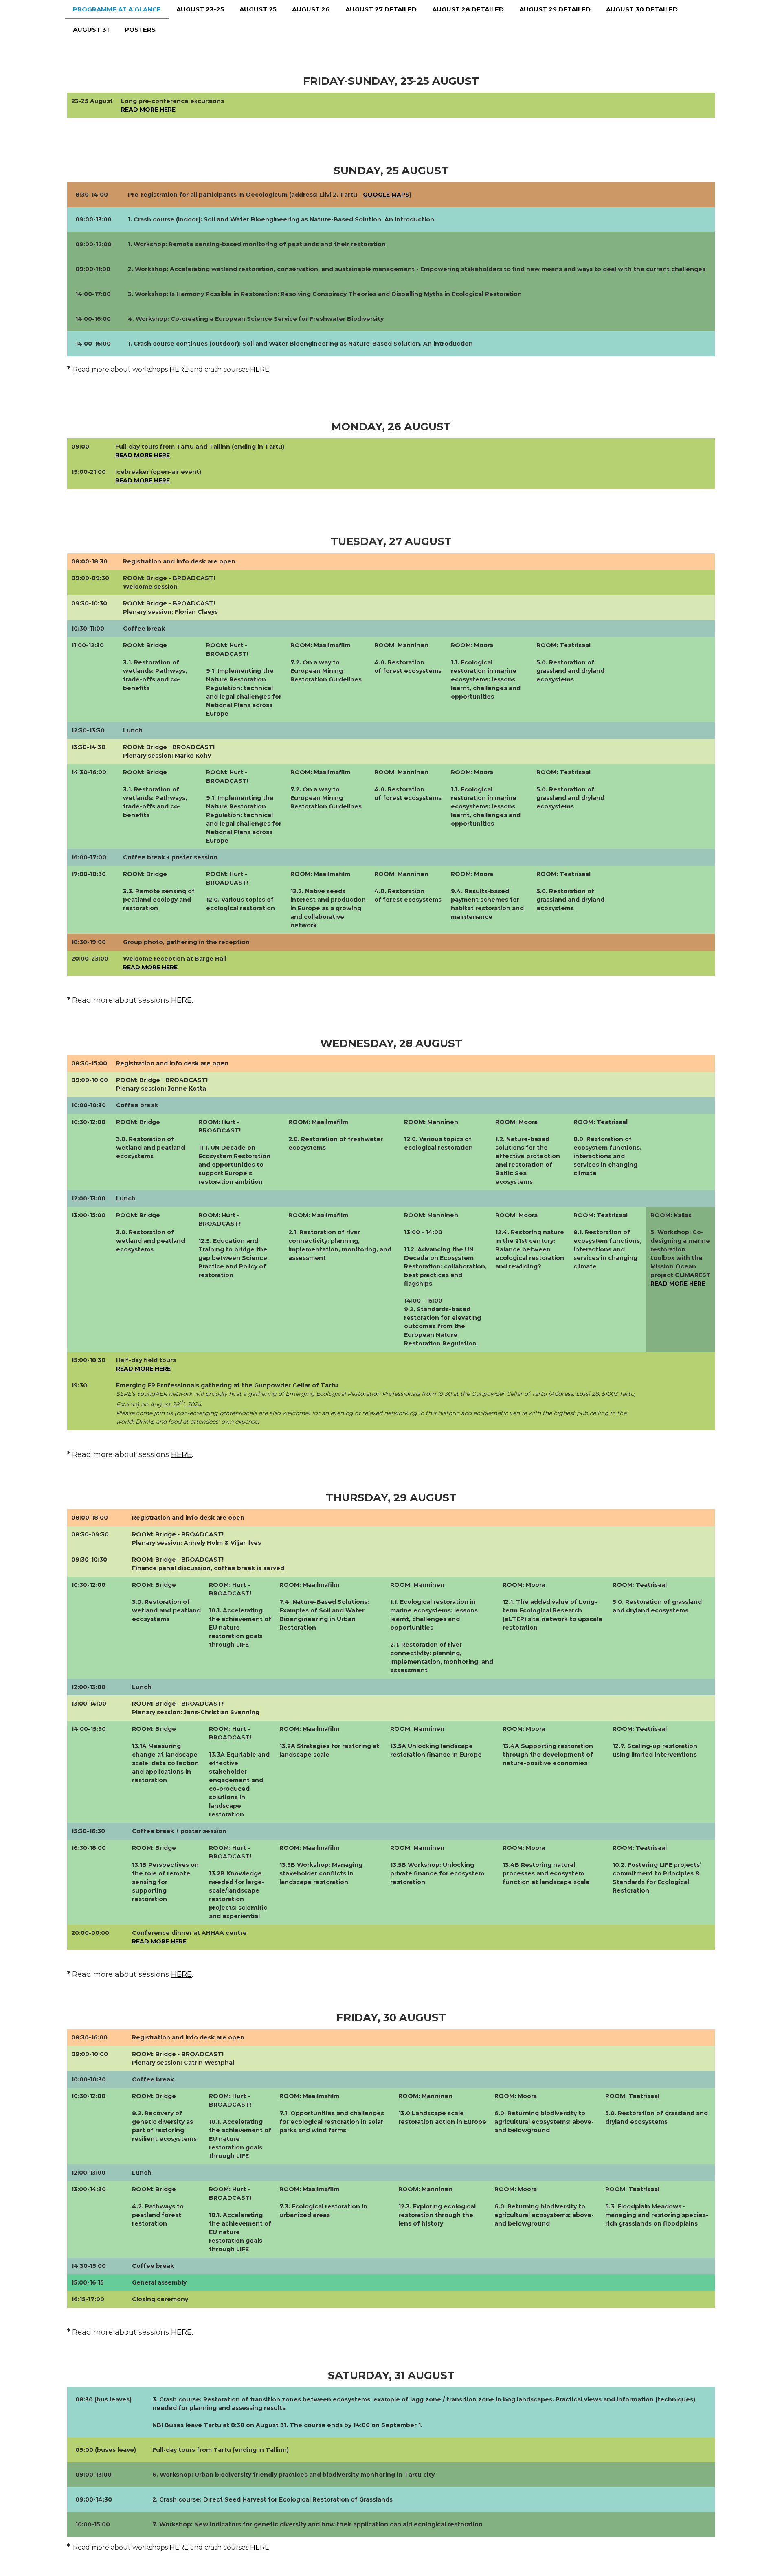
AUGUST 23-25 (200, 9)
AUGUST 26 (311, 9)
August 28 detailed (468, 9)
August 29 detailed (555, 9)
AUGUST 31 (91, 30)
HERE (179, 369)
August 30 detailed (642, 9)
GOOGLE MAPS (386, 195)
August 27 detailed (381, 9)
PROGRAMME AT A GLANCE (117, 9)
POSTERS (140, 30)
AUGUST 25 (258, 9)
